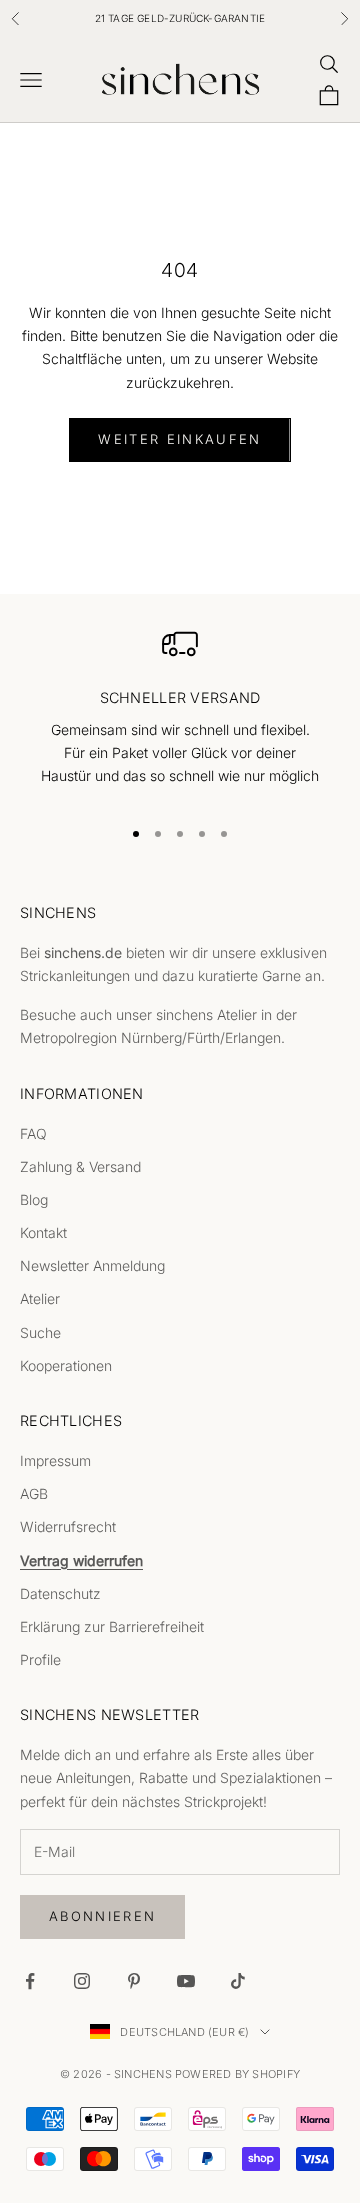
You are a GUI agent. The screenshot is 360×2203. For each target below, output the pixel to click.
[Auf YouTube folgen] (186, 1981)
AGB (34, 1493)
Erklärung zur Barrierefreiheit (112, 1626)
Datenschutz (60, 1593)
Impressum (55, 1460)
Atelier (40, 1298)
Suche (40, 1332)
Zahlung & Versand (80, 1166)
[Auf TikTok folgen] (238, 1981)
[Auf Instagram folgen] (82, 1981)
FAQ (33, 1133)
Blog (34, 1199)
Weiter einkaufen (179, 439)
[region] (180, 712)
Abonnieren (102, 1916)
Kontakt (43, 1232)
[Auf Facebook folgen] (30, 1981)
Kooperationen (66, 1365)
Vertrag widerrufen (81, 1560)
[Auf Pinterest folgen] (134, 1981)
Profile (40, 1659)
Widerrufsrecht (68, 1526)
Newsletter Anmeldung (92, 1265)
